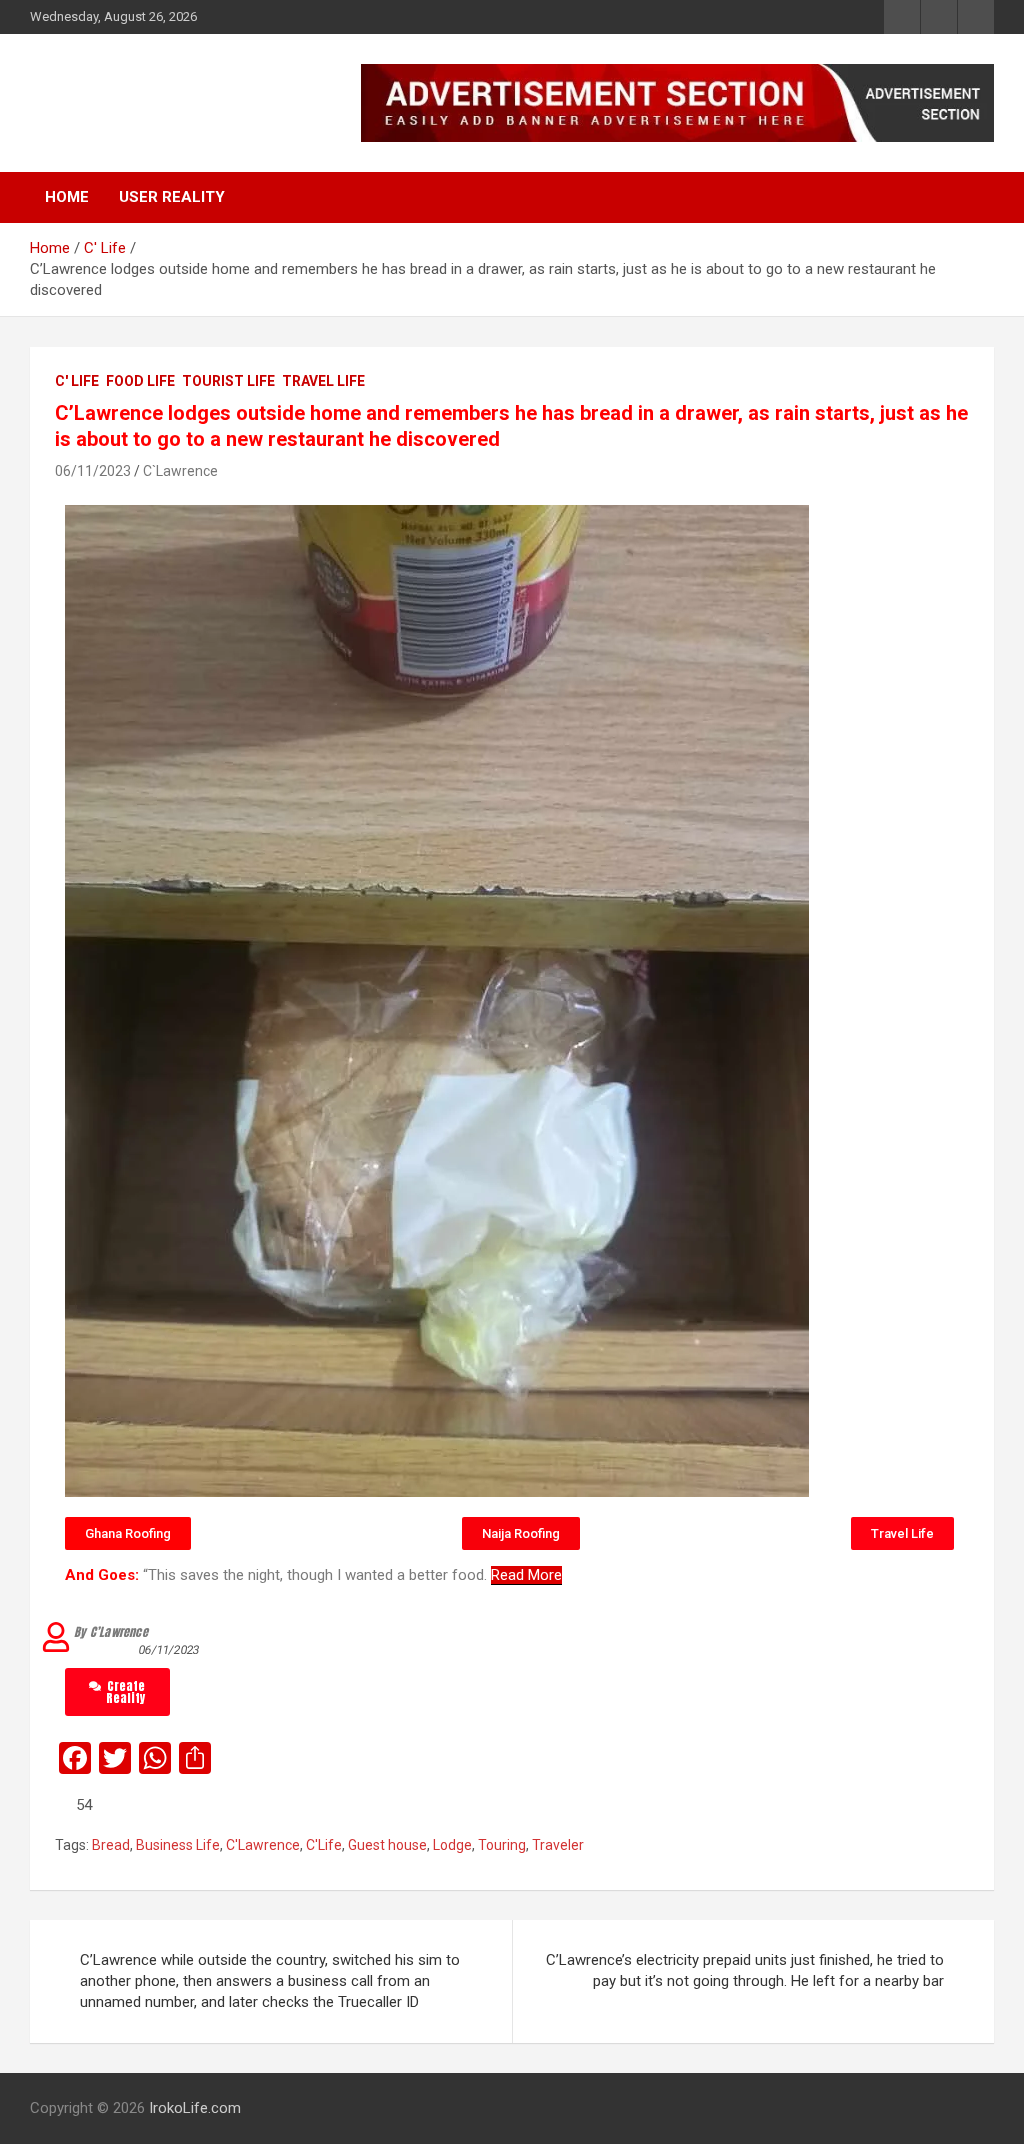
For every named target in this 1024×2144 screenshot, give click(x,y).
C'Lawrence (263, 1845)
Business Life (178, 1845)
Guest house (387, 1845)
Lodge (452, 1845)
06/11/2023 (93, 471)
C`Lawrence (180, 471)
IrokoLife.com (153, 92)
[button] (128, 1533)
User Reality (172, 197)
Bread (111, 1845)
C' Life (77, 381)
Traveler (558, 1845)
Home (67, 197)
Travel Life (323, 381)
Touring (502, 1845)
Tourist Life (228, 381)
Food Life (140, 381)
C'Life (324, 1845)
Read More (526, 1575)
